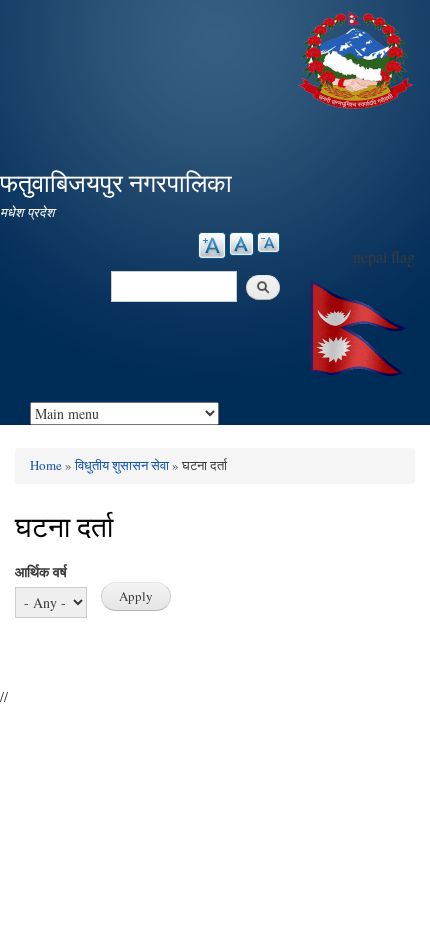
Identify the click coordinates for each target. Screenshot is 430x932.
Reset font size (241, 244)
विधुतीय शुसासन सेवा (122, 465)
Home (46, 465)
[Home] (358, 57)
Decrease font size (268, 242)
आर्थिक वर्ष (41, 571)
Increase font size (212, 245)
